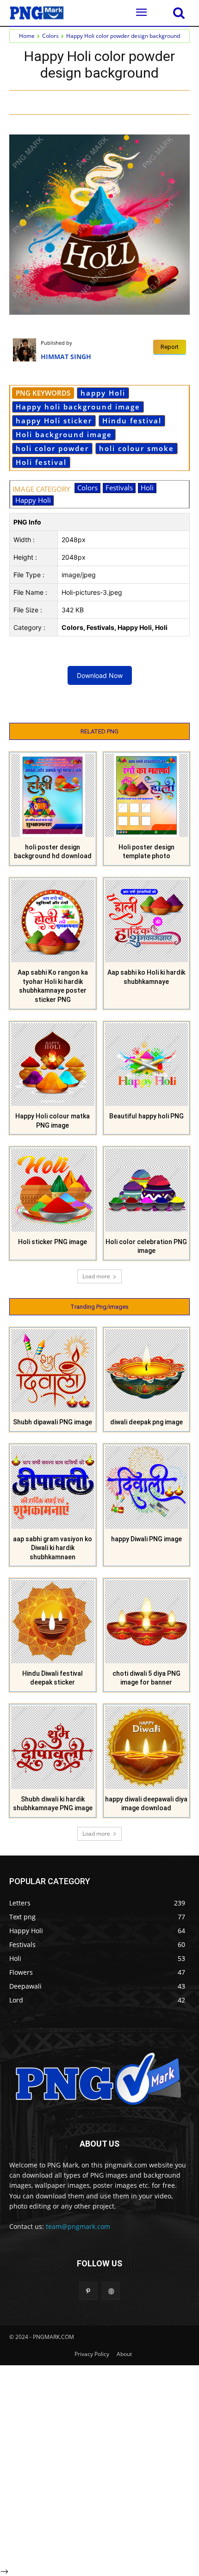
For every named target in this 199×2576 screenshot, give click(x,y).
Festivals (119, 488)
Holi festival (41, 462)
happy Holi (103, 393)
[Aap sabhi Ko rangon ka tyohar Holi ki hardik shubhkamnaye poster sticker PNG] (53, 921)
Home (27, 36)
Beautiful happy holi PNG (146, 1116)
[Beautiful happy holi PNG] (147, 1065)
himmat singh (66, 357)
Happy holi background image (78, 407)
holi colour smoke (137, 448)
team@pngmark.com (78, 2226)
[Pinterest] (125, 102)
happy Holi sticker (54, 421)
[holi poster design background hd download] (53, 795)
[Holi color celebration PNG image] (147, 1190)
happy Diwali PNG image (146, 1539)
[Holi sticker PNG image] (53, 1190)
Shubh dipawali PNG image (53, 1422)
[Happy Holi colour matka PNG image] (53, 1065)
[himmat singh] (27, 350)
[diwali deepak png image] (147, 1371)
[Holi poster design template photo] (147, 795)
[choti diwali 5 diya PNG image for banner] (147, 1622)
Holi (147, 488)
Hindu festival (132, 421)
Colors (50, 36)
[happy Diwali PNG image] (147, 1487)
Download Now (100, 675)
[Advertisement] (99, 2465)
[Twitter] (104, 102)
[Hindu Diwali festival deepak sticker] (53, 1622)
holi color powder (52, 448)
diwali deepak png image (146, 1422)
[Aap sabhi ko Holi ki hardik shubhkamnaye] (147, 921)
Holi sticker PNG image (53, 1242)
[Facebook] (82, 102)
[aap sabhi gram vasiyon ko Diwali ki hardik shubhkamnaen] (53, 1487)
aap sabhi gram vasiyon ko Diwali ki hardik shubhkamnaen (53, 1548)
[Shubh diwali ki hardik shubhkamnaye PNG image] (53, 1747)
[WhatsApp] (146, 102)
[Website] (111, 2291)
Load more (96, 1276)
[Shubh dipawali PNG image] (53, 1371)
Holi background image (64, 434)
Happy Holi (33, 500)
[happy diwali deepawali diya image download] (147, 1747)
